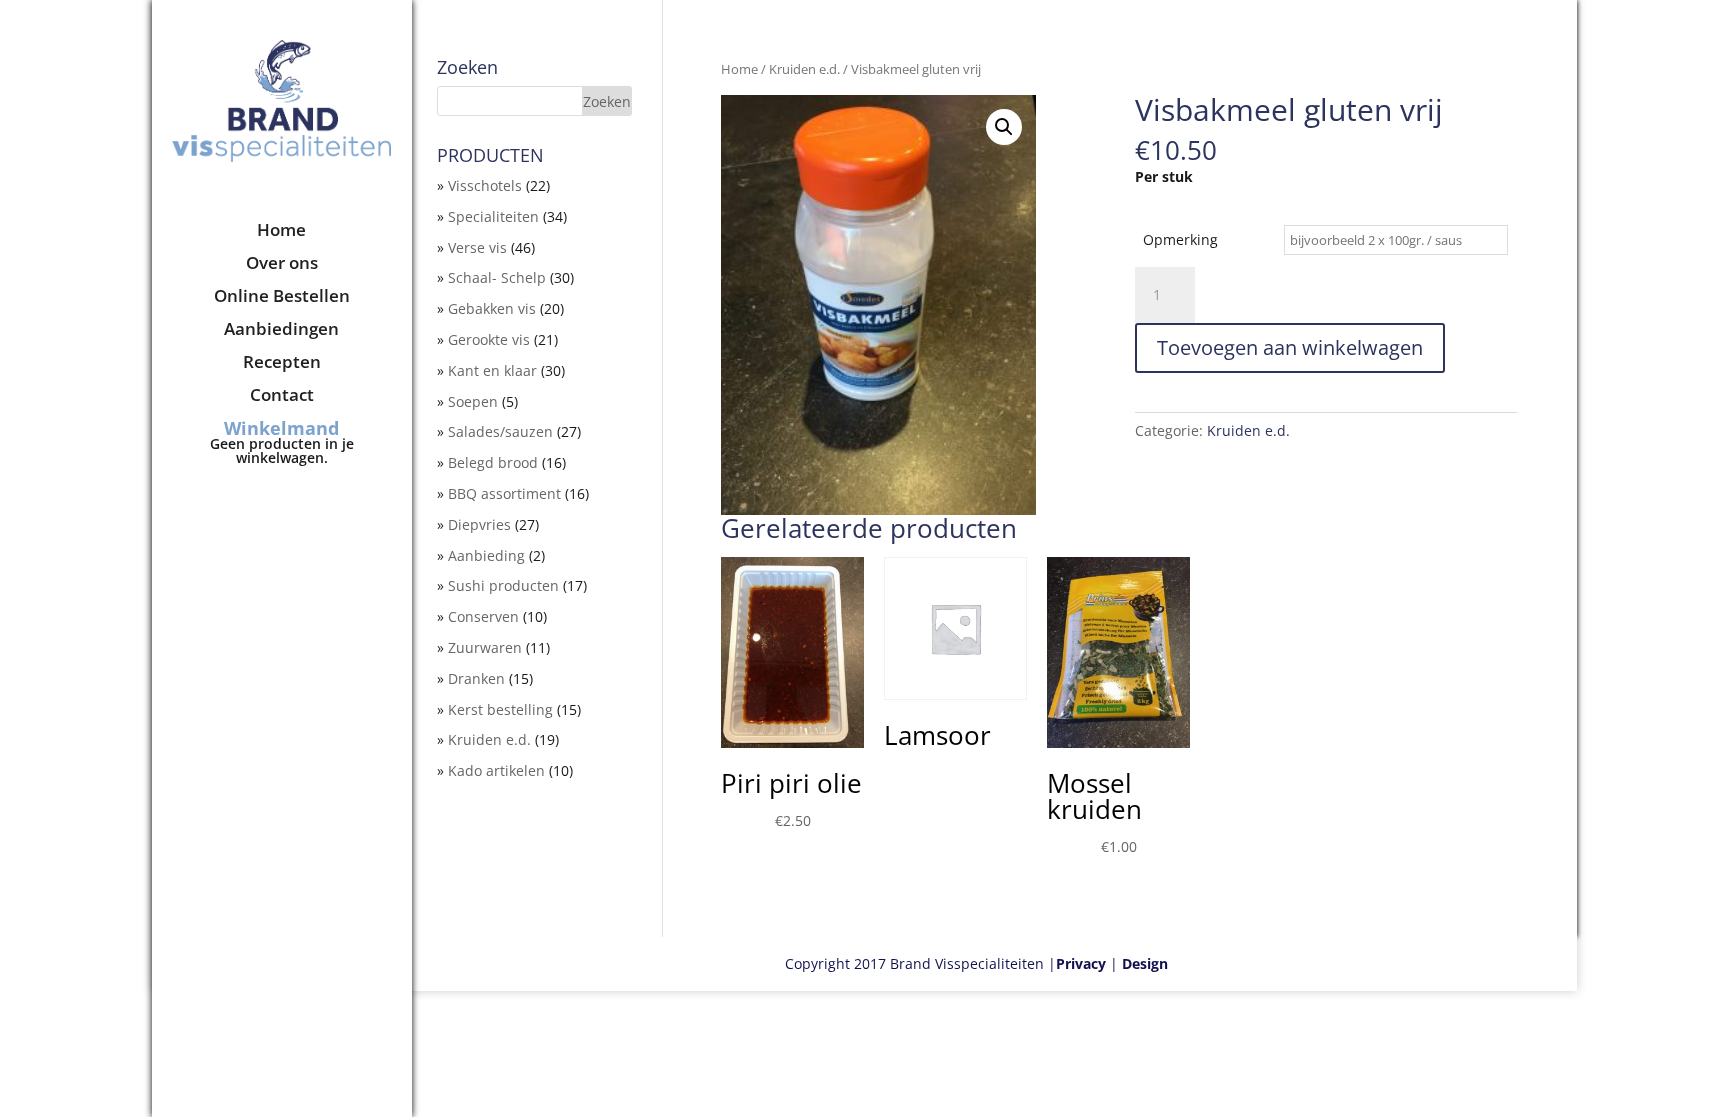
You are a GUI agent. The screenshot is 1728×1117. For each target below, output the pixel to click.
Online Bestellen (282, 298)
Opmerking (1180, 239)
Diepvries (479, 524)
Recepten (282, 364)
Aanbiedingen (281, 331)
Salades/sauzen (500, 431)
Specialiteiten (493, 216)
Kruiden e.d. (804, 69)
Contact (282, 397)
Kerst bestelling (500, 709)
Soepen (473, 401)
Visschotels (485, 185)
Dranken (476, 678)
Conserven (483, 616)
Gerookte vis (489, 339)
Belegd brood (493, 462)
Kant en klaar (492, 370)
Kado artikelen (496, 770)
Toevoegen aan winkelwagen (1290, 347)
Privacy (1081, 963)
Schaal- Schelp (497, 277)
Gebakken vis (492, 308)
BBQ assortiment (504, 493)
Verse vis (477, 247)
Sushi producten (503, 585)
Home (281, 232)
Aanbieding (486, 555)
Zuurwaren (485, 647)
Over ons (282, 265)
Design (1145, 963)
